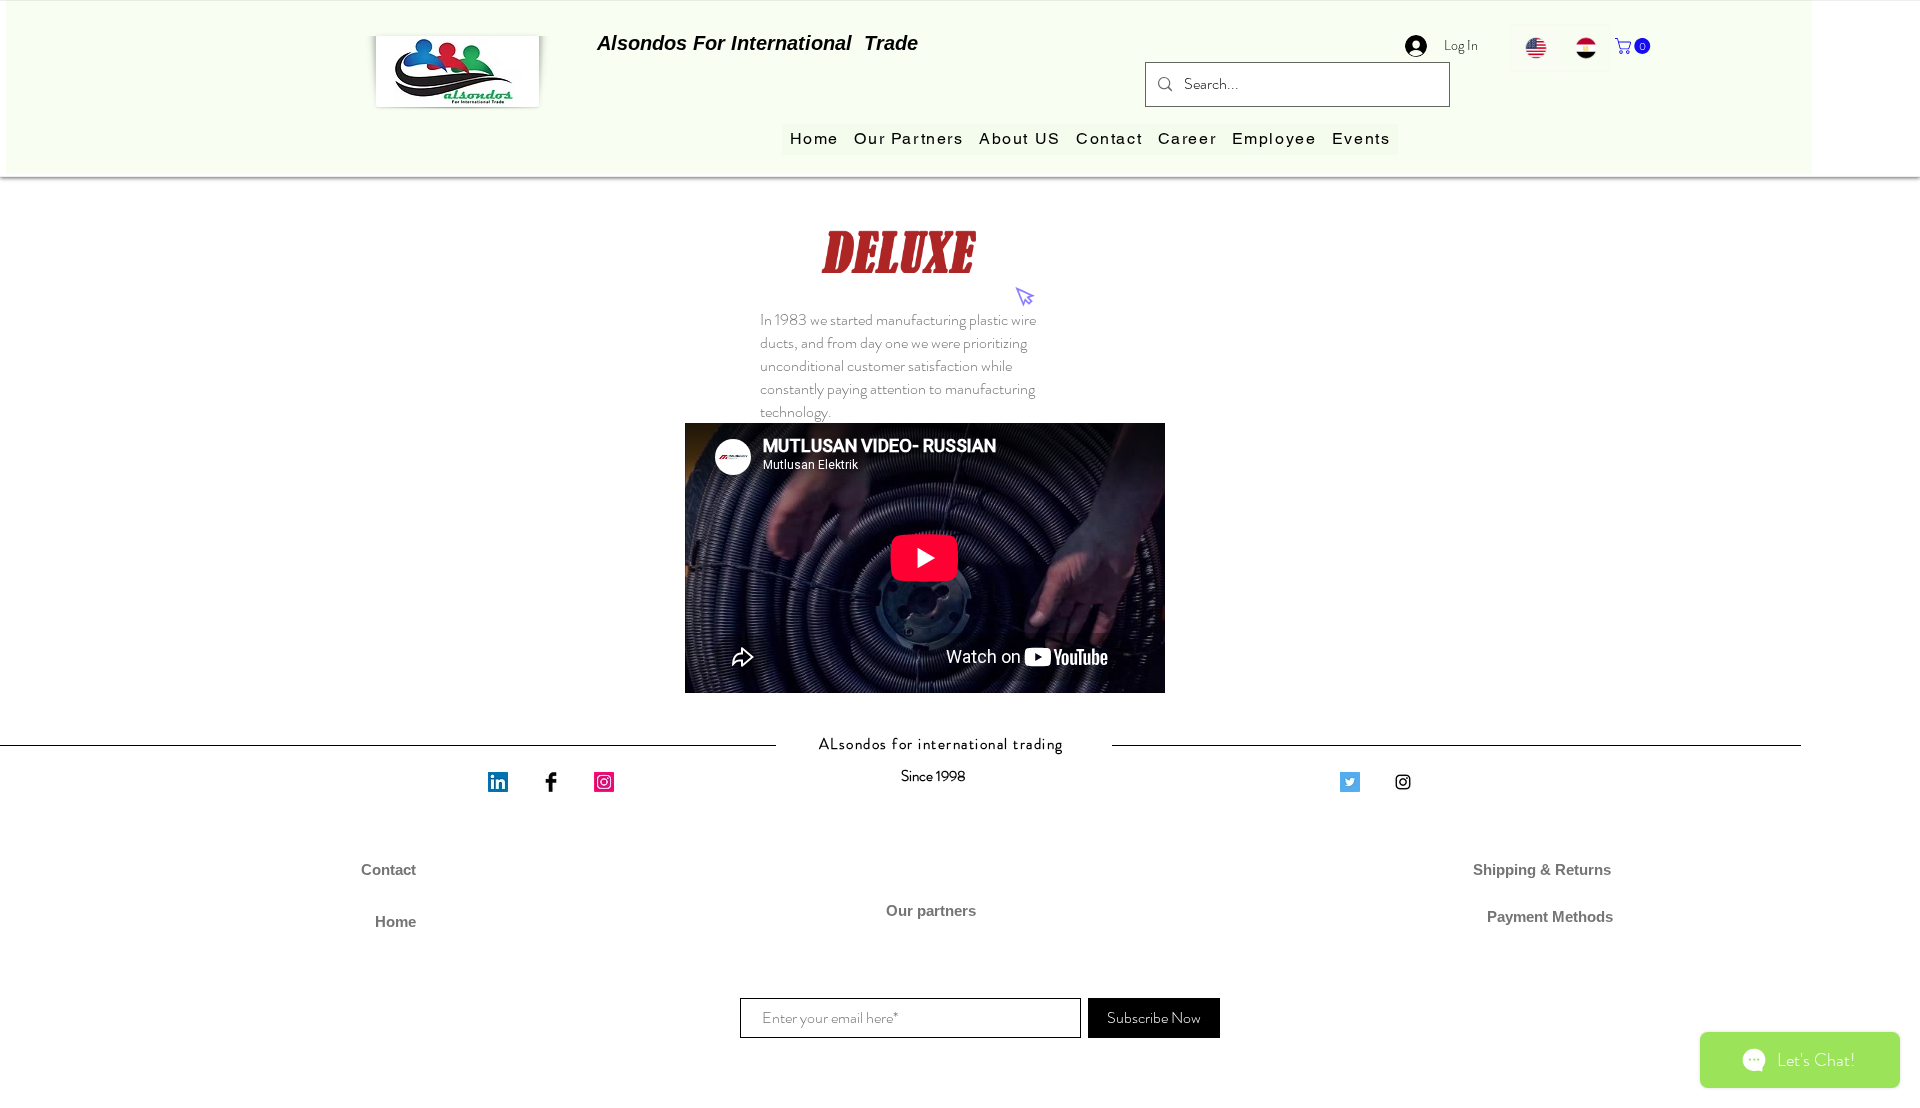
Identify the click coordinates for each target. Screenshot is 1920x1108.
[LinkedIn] (498, 782)
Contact (388, 869)
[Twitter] (1350, 782)
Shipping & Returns (1544, 869)
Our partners (933, 910)
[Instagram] (604, 782)
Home (395, 921)
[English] (1535, 48)
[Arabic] (1585, 48)
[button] (1634, 46)
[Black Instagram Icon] (1403, 782)
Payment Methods (1544, 916)
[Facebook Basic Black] (551, 782)
